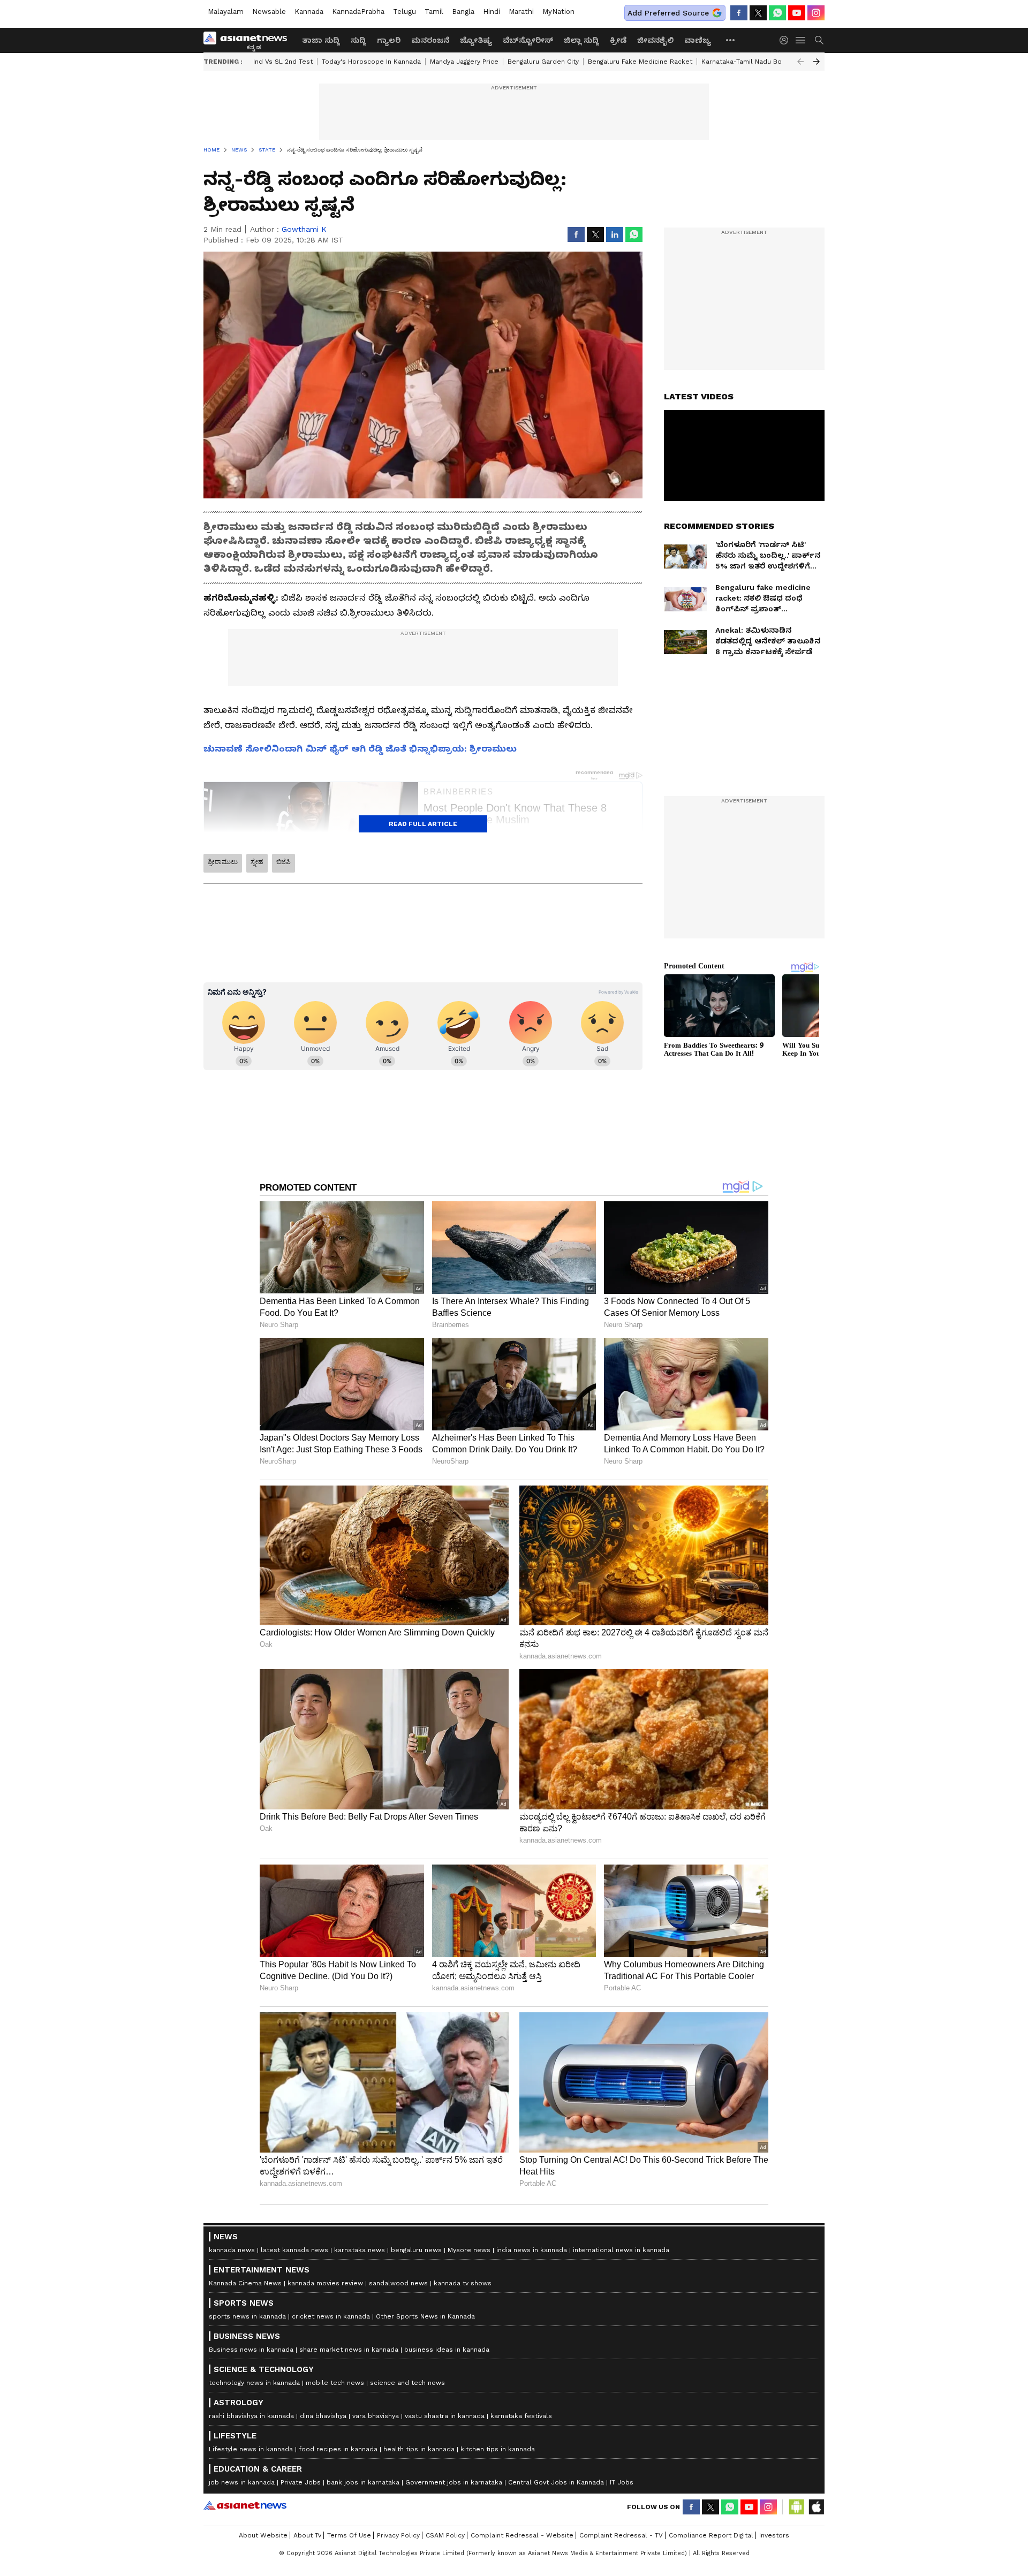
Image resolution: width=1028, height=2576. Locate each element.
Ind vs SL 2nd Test (283, 62)
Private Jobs (301, 2482)
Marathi (521, 12)
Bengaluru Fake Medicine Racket (640, 62)
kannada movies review (325, 2283)
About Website (263, 2535)
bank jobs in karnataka (363, 2482)
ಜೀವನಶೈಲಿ (655, 40)
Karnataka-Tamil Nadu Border (749, 62)
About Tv (307, 2535)
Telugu (405, 12)
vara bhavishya (376, 2416)
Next (817, 62)
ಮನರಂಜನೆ (430, 40)
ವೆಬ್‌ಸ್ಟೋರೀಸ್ (528, 40)
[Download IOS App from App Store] (816, 2507)
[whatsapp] (777, 13)
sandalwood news (398, 2283)
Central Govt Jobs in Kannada (556, 2482)
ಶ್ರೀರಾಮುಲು (223, 862)
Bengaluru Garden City (543, 62)
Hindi (492, 12)
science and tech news (407, 2383)
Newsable (269, 12)
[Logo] (249, 40)
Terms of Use (349, 2535)
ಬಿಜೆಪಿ (284, 862)
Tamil (434, 12)
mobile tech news (335, 2383)
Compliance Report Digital (711, 2535)
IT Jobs (622, 2482)
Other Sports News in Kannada (425, 2316)
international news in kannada (621, 2250)
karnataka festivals (521, 2416)
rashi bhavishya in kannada (251, 2416)
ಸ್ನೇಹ (257, 862)
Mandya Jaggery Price (464, 62)
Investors (774, 2535)
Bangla (463, 12)
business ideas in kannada (447, 2350)
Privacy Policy (398, 2535)
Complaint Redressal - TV (621, 2535)
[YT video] (797, 13)
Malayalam (226, 12)
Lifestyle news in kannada (251, 2449)
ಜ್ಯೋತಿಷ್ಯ (476, 40)
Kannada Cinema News (245, 2283)
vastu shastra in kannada (445, 2416)
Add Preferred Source (668, 13)
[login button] (787, 40)
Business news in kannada (251, 2350)
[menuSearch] (819, 40)
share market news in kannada (349, 2350)
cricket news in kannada (331, 2316)
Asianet (245, 2505)
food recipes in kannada (338, 2449)
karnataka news (360, 2250)
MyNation (558, 12)
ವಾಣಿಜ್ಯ (698, 40)
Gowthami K (304, 229)
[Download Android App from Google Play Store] (797, 2507)
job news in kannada (242, 2482)
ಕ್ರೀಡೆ (618, 40)
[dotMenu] (731, 40)
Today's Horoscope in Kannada (371, 62)
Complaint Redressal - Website (522, 2535)
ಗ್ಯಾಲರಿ (389, 40)
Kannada (309, 12)
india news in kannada (532, 2250)
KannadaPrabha (358, 12)
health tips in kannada (419, 2449)
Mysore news (469, 2250)
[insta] (816, 13)
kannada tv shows (463, 2283)
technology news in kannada (254, 2383)
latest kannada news (294, 2250)
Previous (800, 62)
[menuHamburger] (801, 40)
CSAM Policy (445, 2535)
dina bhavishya (323, 2416)
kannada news (232, 2250)
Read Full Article (423, 824)
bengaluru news (416, 2250)
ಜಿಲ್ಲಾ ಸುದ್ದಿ (581, 40)
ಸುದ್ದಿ (358, 40)
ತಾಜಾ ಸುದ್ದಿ (321, 40)
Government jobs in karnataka (454, 2482)
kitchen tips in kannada (498, 2449)
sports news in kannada (247, 2316)
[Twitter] (758, 13)
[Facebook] (739, 13)
